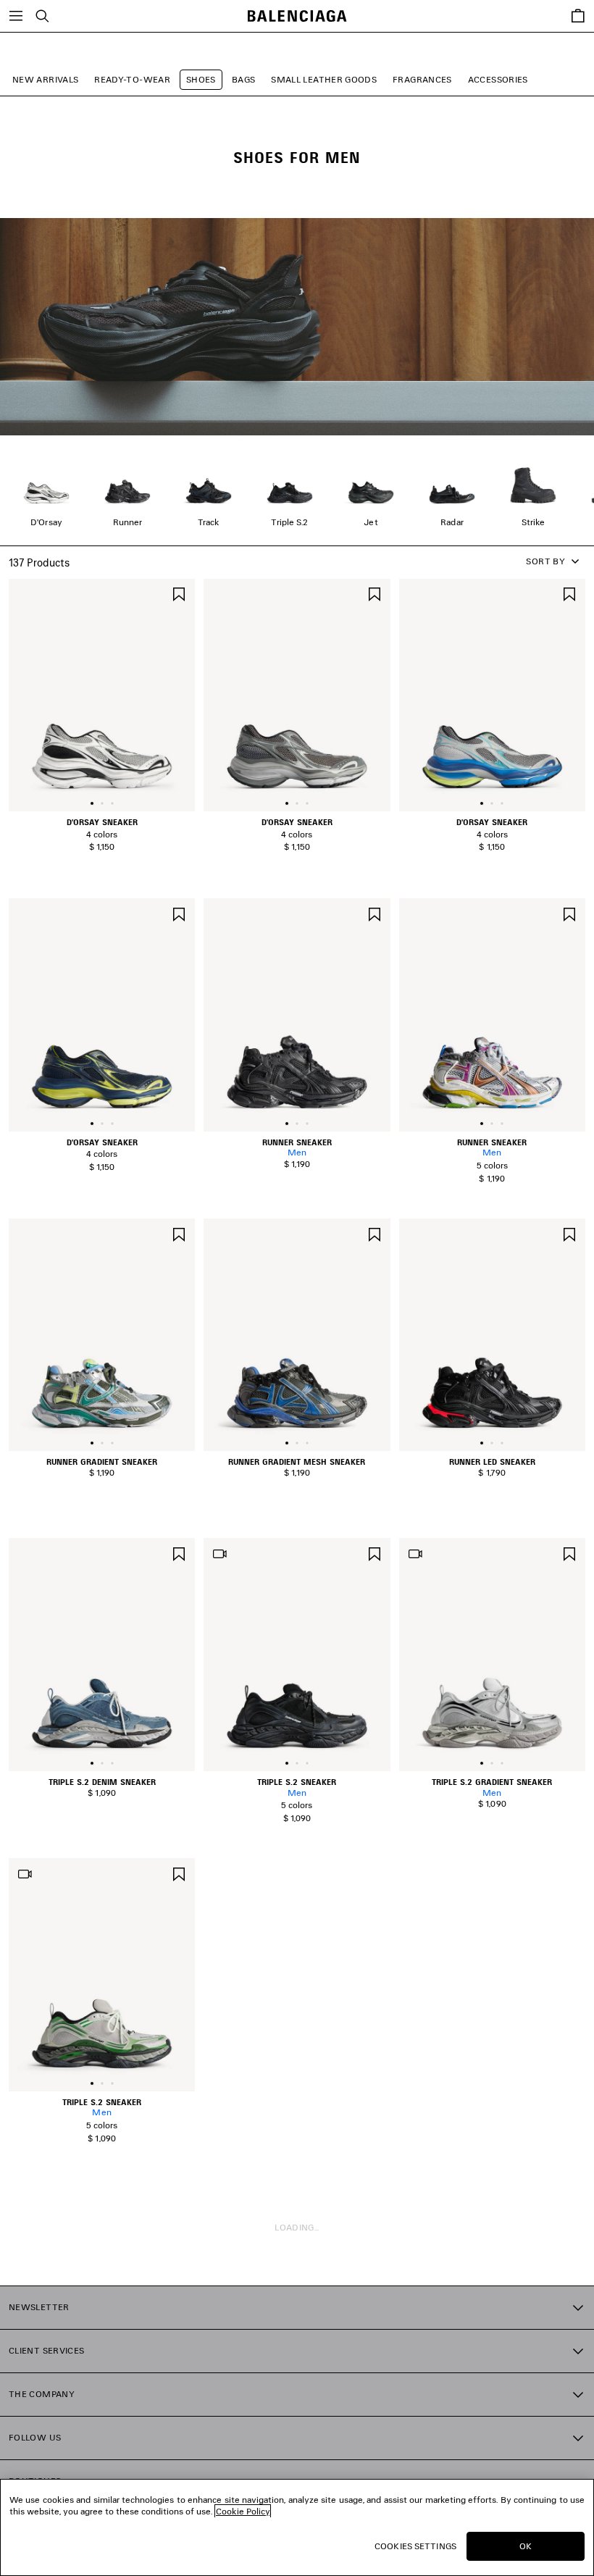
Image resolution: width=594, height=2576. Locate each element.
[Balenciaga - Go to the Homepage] (297, 16)
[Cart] (578, 16)
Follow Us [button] (35, 2437)
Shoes (201, 79)
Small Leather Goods (324, 79)
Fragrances (422, 79)
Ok (526, 2546)
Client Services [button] (46, 2350)
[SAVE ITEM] (179, 593)
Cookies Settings (415, 2546)
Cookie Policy (243, 2511)
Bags (243, 79)
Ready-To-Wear (132, 79)
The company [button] (42, 2394)
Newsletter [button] (39, 2307)
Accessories (498, 79)
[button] (92, 803)
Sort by (545, 561)
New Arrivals (45, 79)
